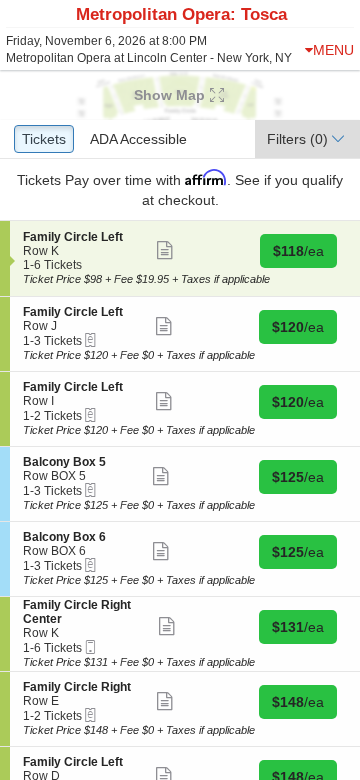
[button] (180, 95)
